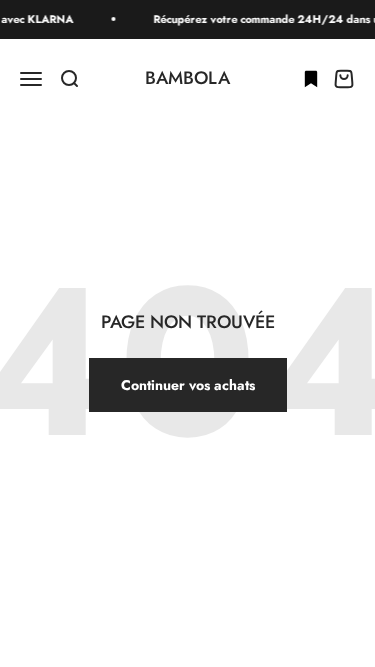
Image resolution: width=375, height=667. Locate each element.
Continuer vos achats (188, 385)
